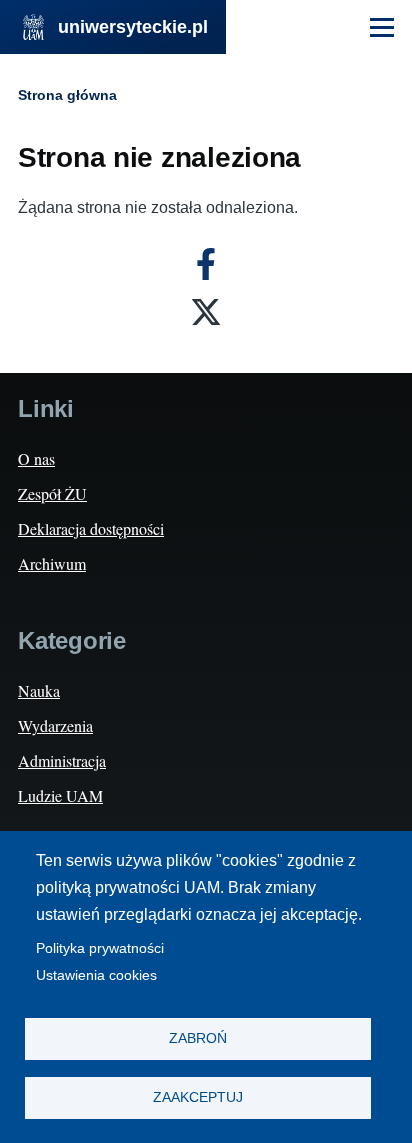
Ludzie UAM (60, 795)
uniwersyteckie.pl (133, 27)
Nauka (39, 690)
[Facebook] (206, 264)
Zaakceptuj (198, 1097)
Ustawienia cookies (96, 975)
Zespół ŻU (52, 493)
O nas (36, 458)
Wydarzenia (55, 725)
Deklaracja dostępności (91, 528)
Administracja (62, 760)
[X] (206, 312)
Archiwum (52, 563)
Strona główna (67, 95)
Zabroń (198, 1038)
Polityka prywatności (100, 948)
